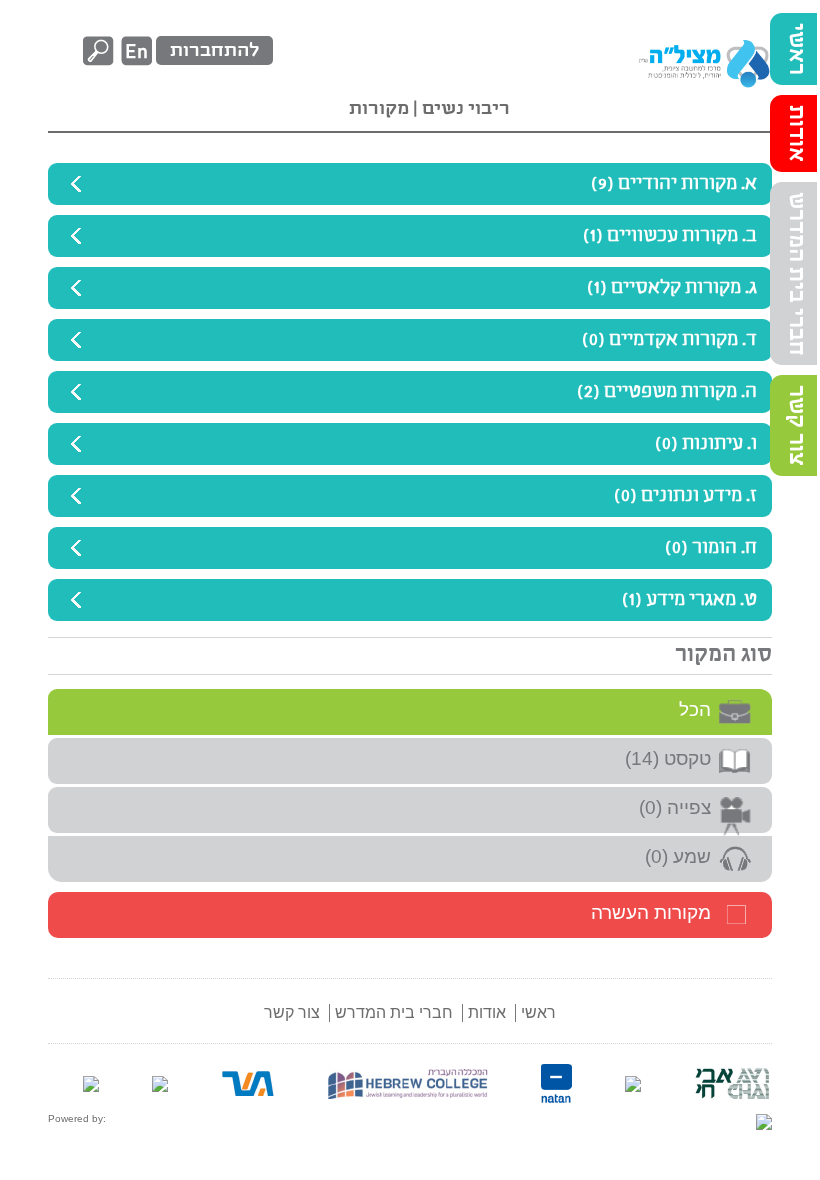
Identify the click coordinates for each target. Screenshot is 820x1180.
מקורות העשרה (651, 912)
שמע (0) (678, 856)
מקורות (379, 108)
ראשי (796, 49)
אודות (796, 133)
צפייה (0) (675, 807)
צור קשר (796, 425)
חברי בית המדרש (796, 273)
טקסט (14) (668, 758)
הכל (695, 709)
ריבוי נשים (464, 108)
